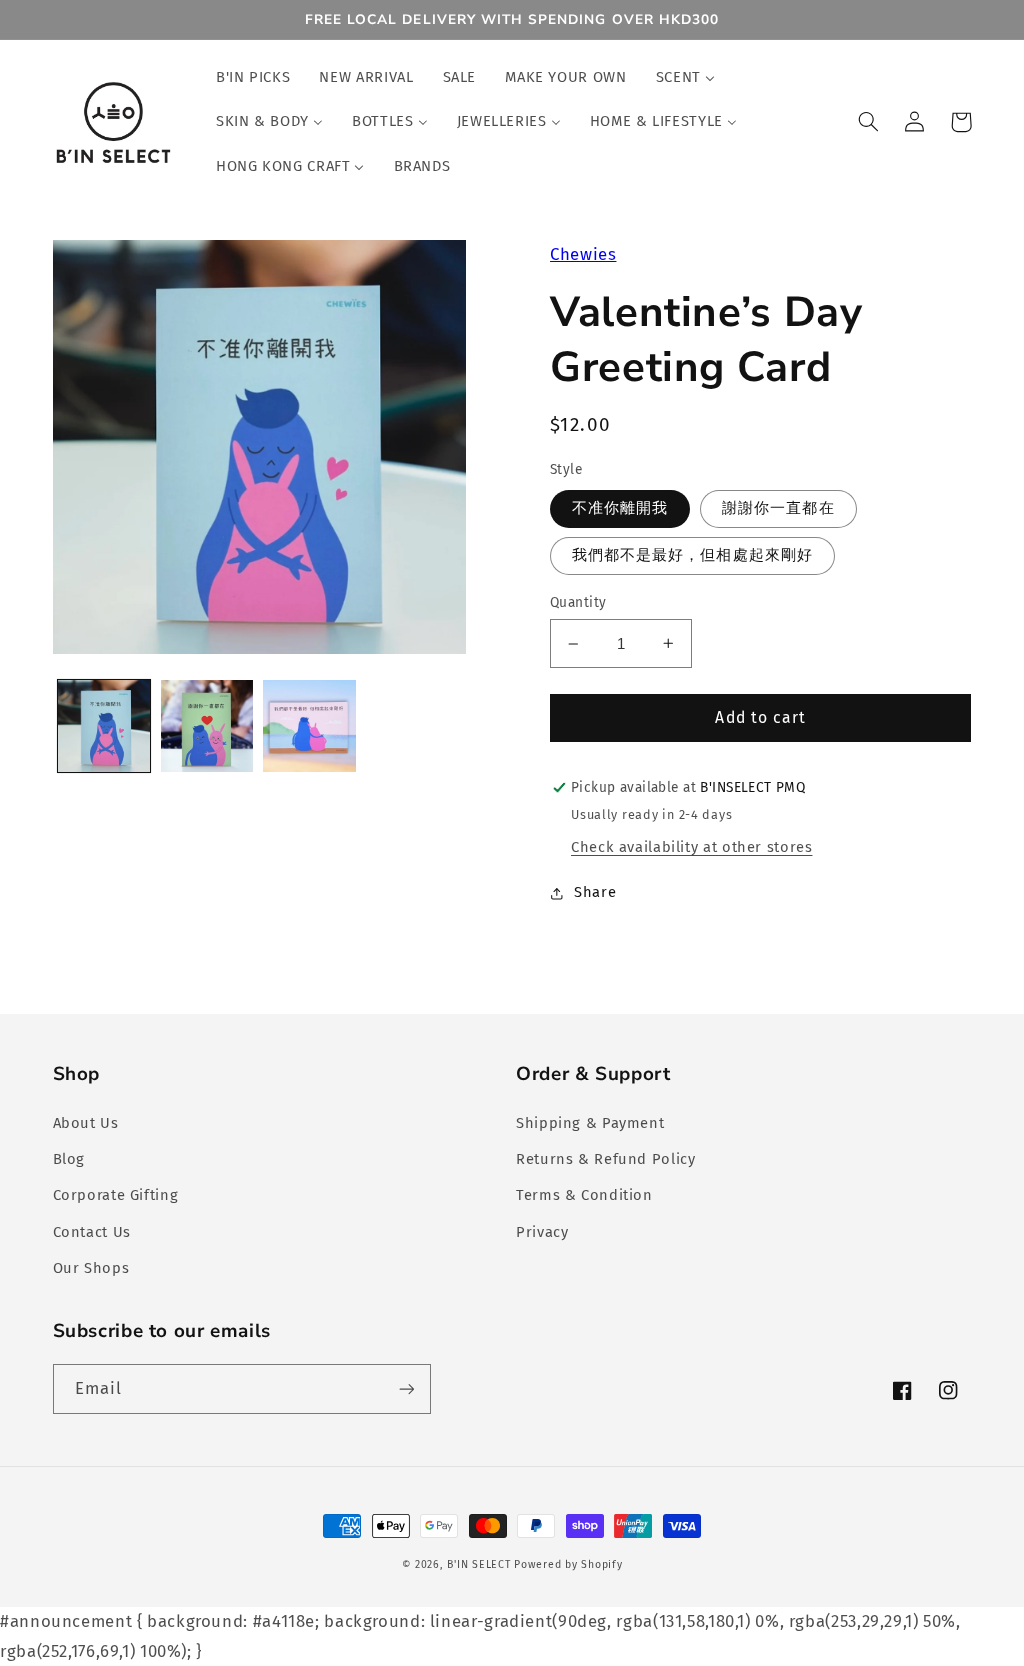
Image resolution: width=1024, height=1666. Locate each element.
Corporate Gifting (116, 1195)
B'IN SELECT (478, 1564)
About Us (86, 1123)
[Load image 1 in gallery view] (104, 726)
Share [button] (595, 892)
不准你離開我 (620, 508)
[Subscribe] (406, 1388)
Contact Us (92, 1232)
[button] (869, 122)
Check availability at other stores (691, 847)
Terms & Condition (584, 1195)
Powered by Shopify (568, 1564)
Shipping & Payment (590, 1123)
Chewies (583, 254)
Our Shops (91, 1268)
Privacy (542, 1232)
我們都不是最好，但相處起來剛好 (692, 555)
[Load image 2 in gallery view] (207, 726)
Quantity (578, 602)
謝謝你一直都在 (778, 508)
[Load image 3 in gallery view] (309, 726)
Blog (69, 1159)
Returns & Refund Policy (606, 1159)
